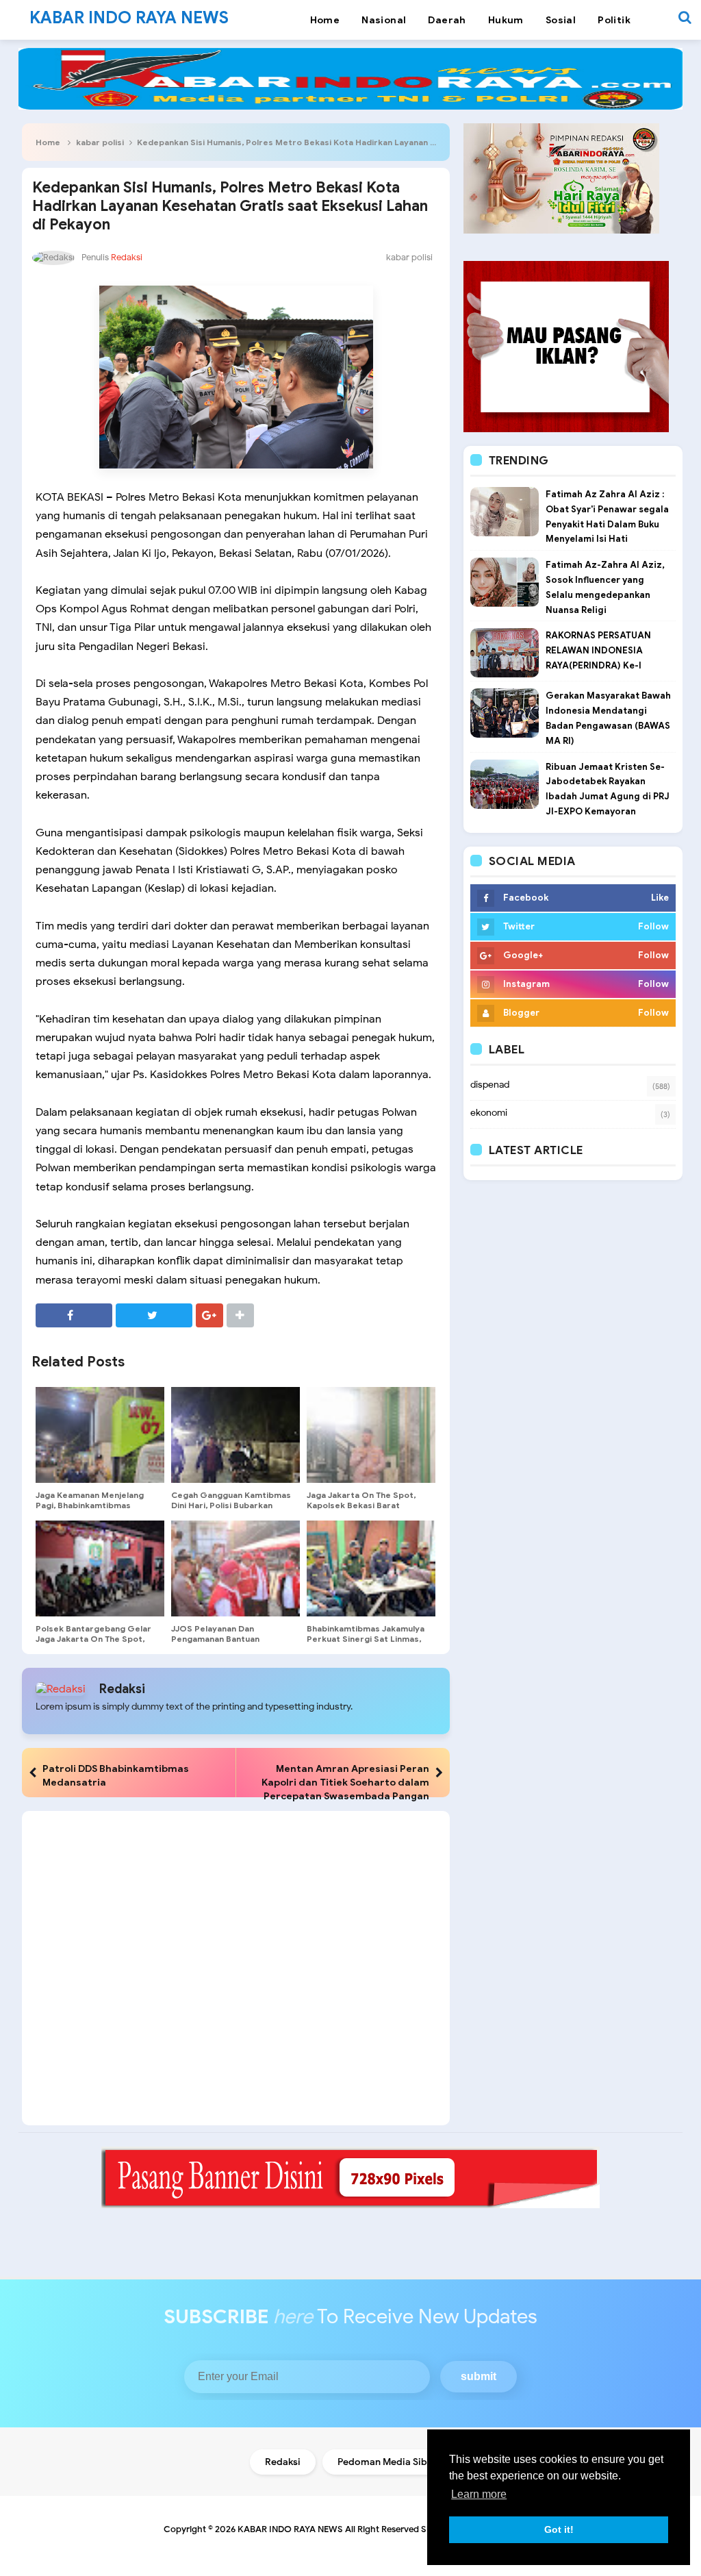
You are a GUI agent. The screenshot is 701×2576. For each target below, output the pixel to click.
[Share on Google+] (209, 1315)
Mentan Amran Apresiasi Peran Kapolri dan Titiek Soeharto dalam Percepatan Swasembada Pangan (345, 1782)
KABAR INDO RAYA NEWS (290, 2529)
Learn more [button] (479, 2494)
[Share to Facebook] (74, 1315)
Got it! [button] (559, 2529)
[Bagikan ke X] (154, 1315)
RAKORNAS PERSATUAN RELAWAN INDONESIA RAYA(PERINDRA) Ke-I (598, 650)
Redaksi (122, 1689)
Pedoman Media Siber (387, 2462)
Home (48, 142)
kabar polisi (100, 142)
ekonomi (489, 1113)
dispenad (490, 1085)
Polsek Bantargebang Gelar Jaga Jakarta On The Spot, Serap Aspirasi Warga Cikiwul (96, 1639)
